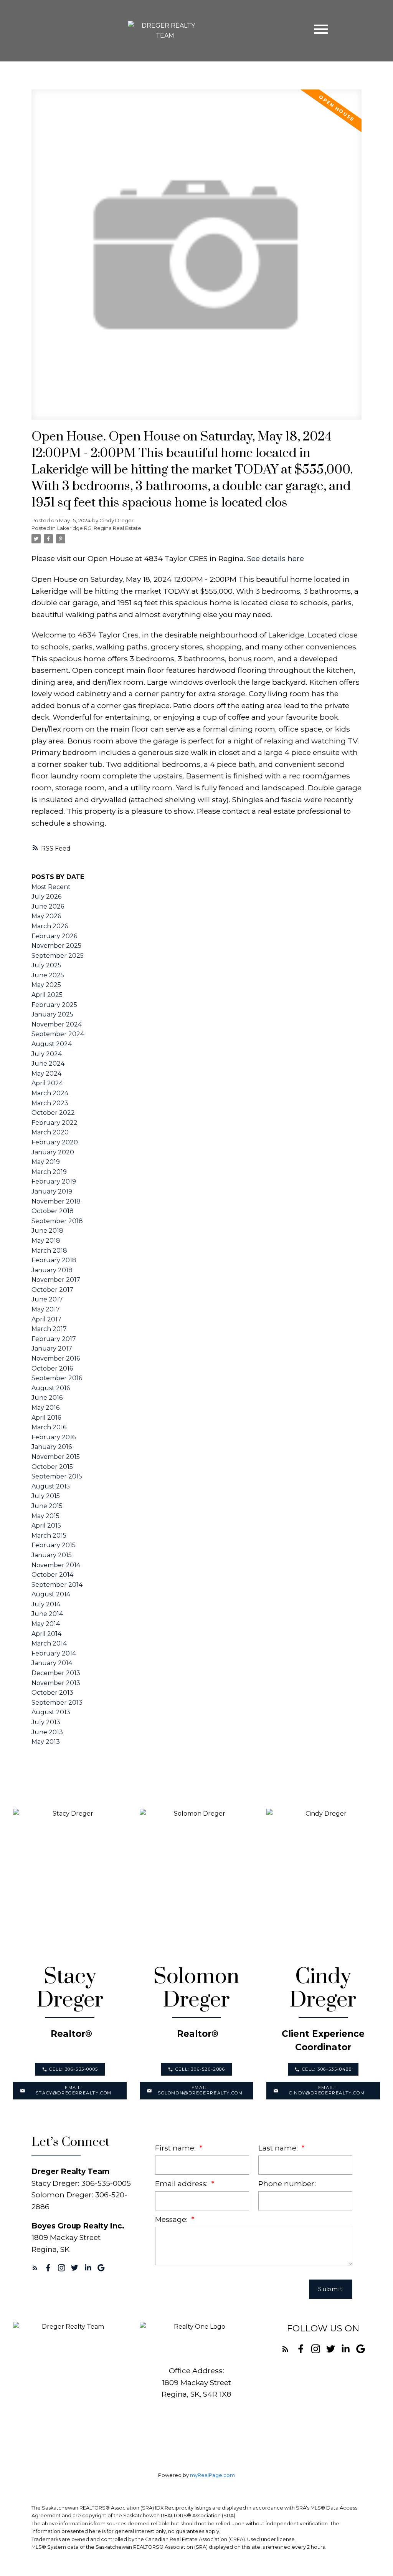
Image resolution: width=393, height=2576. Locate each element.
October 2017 (52, 1290)
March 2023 (50, 1103)
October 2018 (53, 1211)
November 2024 (57, 1024)
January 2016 (52, 1447)
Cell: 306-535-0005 (74, 2069)
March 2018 (49, 1251)
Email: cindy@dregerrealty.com (327, 2090)
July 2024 (47, 1054)
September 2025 (58, 956)
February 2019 (54, 1181)
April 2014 (46, 1634)
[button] (70, 2069)
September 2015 (57, 1476)
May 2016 (45, 1408)
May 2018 (46, 1241)
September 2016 (57, 1378)
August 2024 (52, 1044)
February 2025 (54, 1005)
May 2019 (46, 1162)
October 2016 (52, 1368)
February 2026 (54, 936)
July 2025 (46, 965)
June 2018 (47, 1231)
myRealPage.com (212, 2475)
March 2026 (50, 926)
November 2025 (56, 946)
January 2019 (52, 1191)
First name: (176, 2148)
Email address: (182, 2184)
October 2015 (52, 1467)
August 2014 (51, 1594)
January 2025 (52, 1014)
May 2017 (46, 1309)
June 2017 (47, 1299)
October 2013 (52, 1693)
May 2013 (46, 1742)
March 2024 (50, 1093)
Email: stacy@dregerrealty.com (74, 2090)
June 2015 (47, 1506)
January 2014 (52, 1663)
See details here (276, 558)
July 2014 (46, 1604)
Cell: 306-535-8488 (327, 2069)
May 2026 (46, 916)
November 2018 (56, 1201)
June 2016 (47, 1398)
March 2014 (49, 1643)
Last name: (279, 2148)
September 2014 (57, 1585)
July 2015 (46, 1496)
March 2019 (49, 1172)
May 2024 (46, 1074)
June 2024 (48, 1064)
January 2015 (52, 1555)
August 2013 (51, 1712)
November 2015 (56, 1457)
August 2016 (51, 1388)
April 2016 (46, 1418)
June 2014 (47, 1614)
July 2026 (46, 896)
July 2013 (46, 1722)
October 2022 (53, 1113)
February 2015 (54, 1545)
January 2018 (52, 1270)
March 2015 (49, 1536)
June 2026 (48, 906)
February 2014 (54, 1653)
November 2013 (56, 1683)
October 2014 (52, 1575)
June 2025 (48, 975)
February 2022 (54, 1123)
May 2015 (45, 1516)
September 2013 (57, 1703)
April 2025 (47, 995)
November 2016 (56, 1358)
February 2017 (54, 1339)
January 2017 (52, 1348)
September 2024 (58, 1034)
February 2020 (55, 1142)
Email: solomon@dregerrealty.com (200, 2090)
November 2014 (56, 1565)
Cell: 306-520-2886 (200, 2069)
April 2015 (46, 1526)
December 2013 (56, 1673)
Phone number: (287, 2184)
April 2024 (47, 1083)
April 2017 (46, 1319)
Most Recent (51, 887)
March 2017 (49, 1329)
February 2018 (54, 1260)
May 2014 (46, 1624)
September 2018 (57, 1221)
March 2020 (50, 1132)
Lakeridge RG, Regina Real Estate (99, 528)
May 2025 (46, 985)
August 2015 (51, 1486)
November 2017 (56, 1280)
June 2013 (47, 1732)
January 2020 (53, 1152)
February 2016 (54, 1437)
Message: (172, 2219)
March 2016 (49, 1427)
